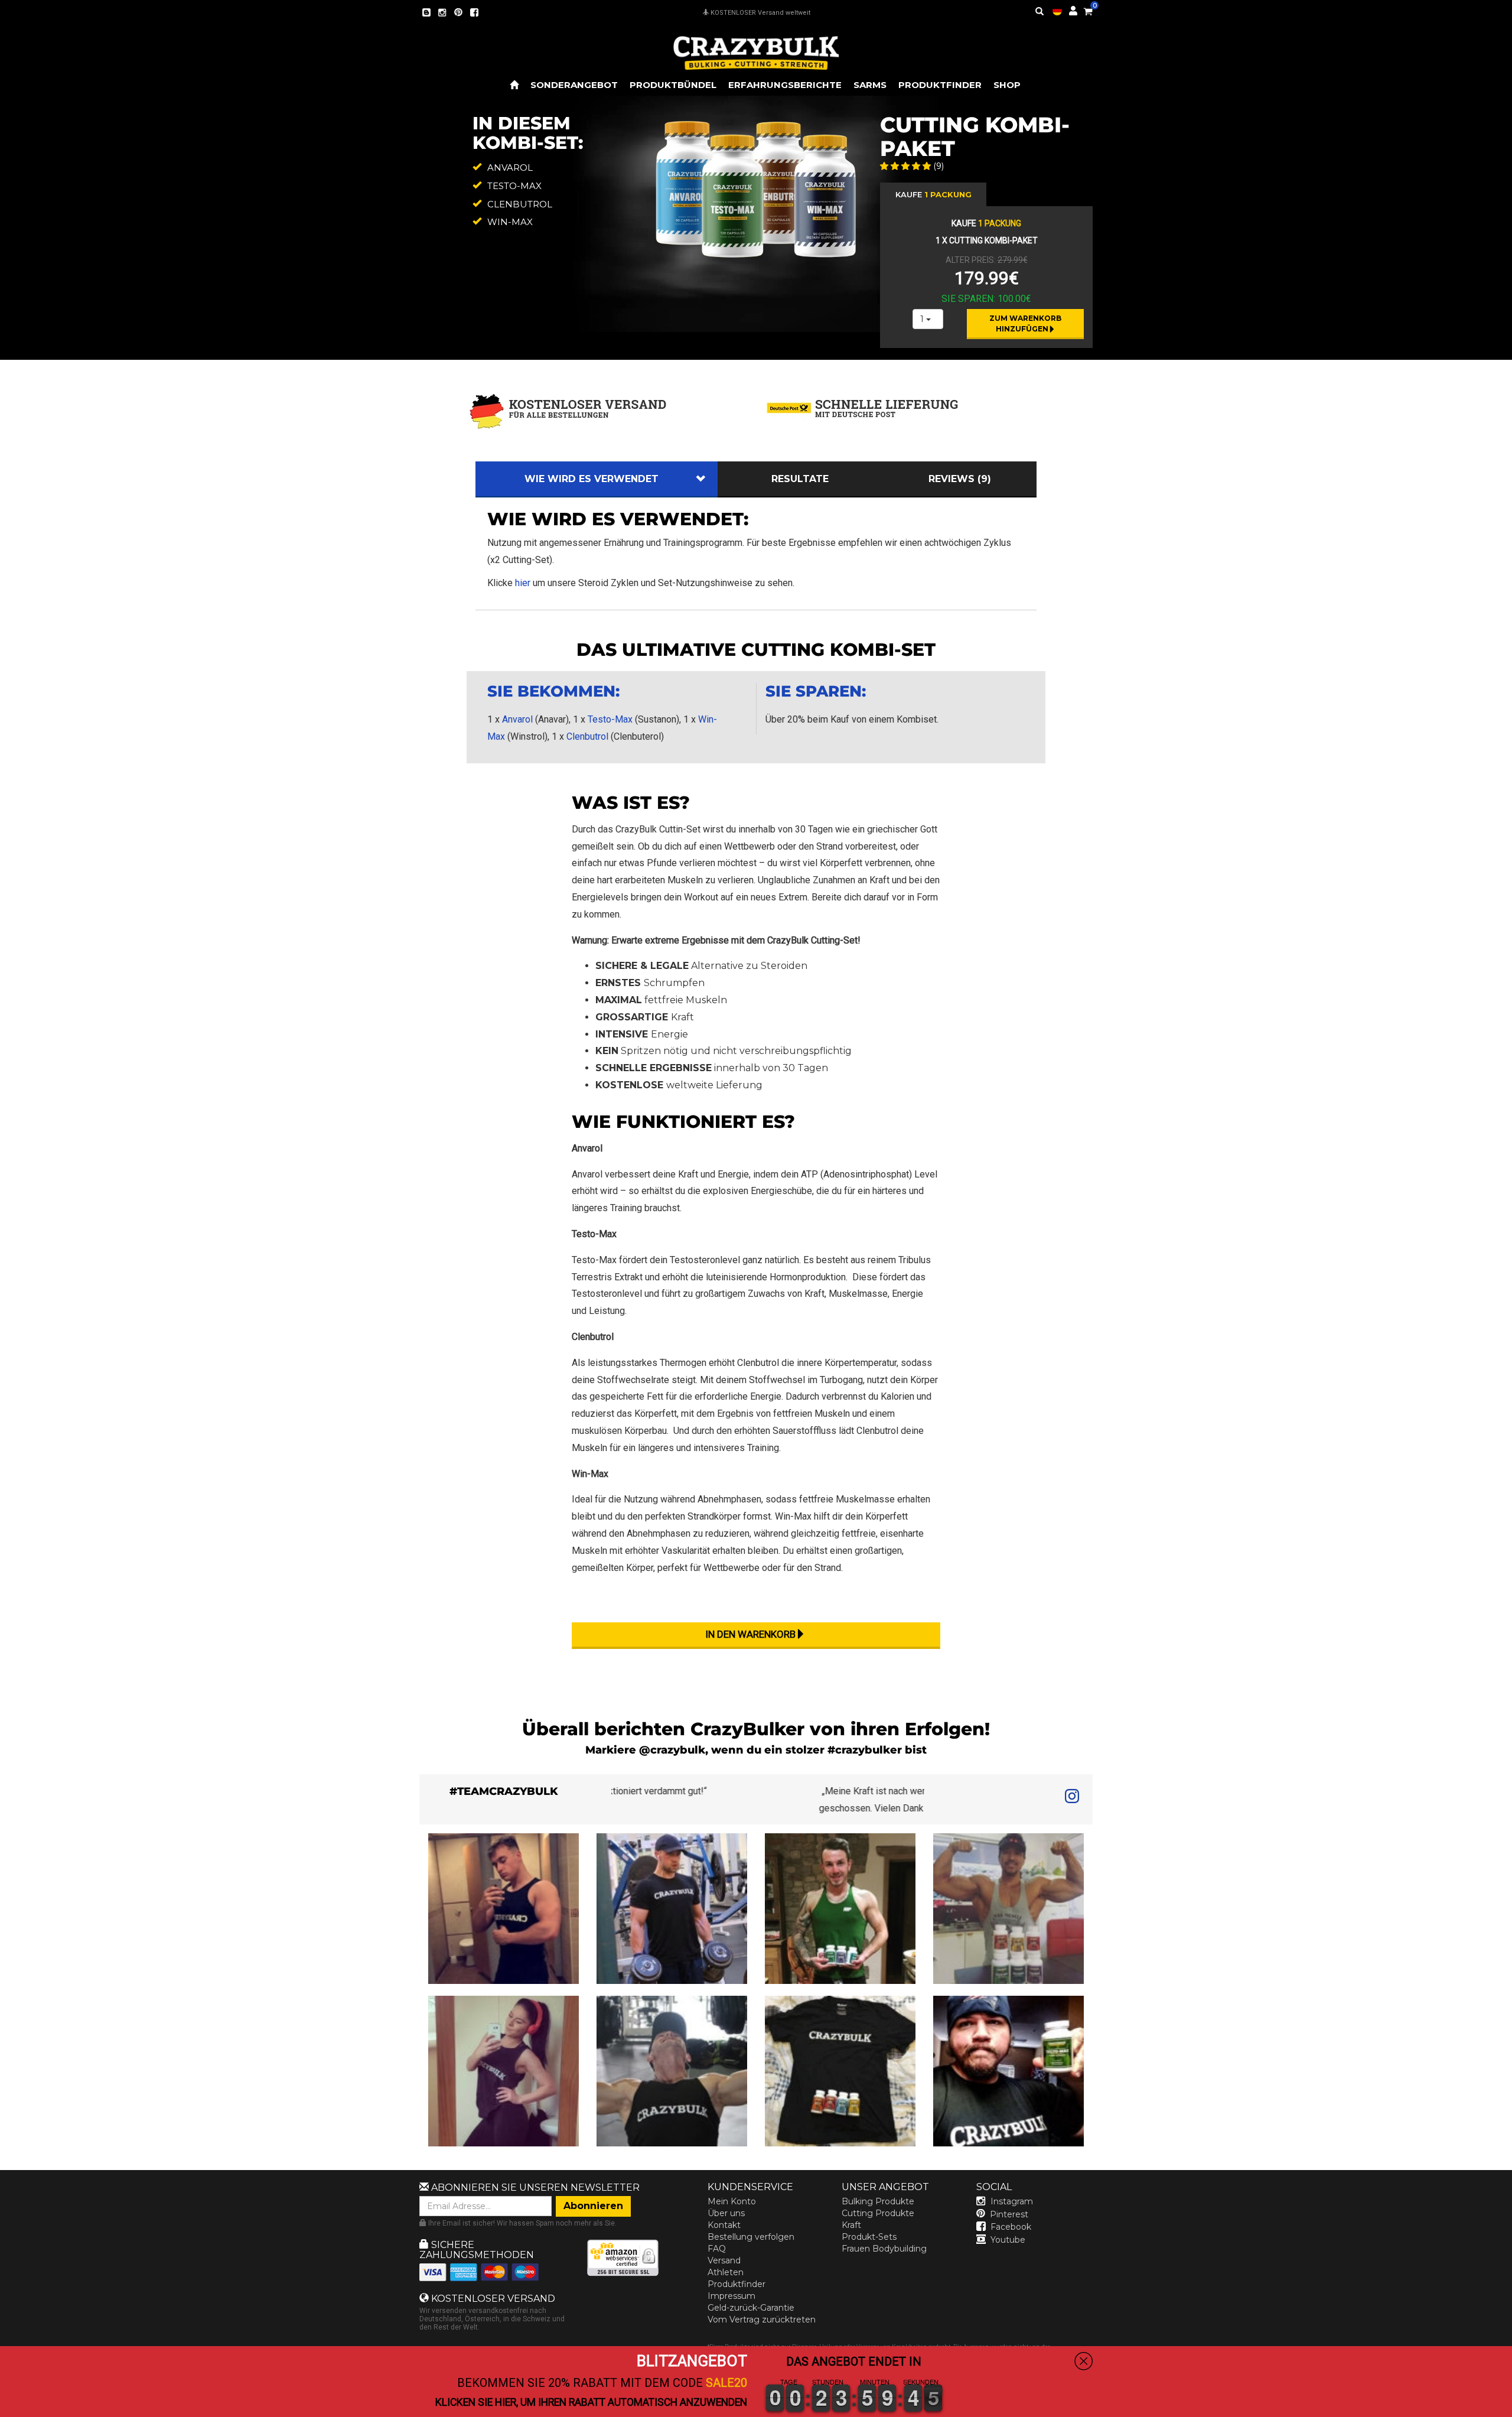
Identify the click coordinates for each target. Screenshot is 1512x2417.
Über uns (726, 2213)
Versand (724, 2260)
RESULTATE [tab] (800, 479)
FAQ (717, 2249)
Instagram (1012, 2201)
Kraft (851, 2225)
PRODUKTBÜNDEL (673, 85)
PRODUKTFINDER (940, 85)
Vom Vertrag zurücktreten (762, 2320)
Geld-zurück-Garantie (751, 2308)
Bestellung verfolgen (751, 2237)
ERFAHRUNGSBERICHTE (785, 85)
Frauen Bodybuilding (884, 2249)
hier (523, 583)
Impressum (731, 2296)
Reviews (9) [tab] (960, 479)
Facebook (1011, 2227)
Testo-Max (610, 719)
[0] (1088, 9)
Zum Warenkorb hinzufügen (1026, 323)
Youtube (1008, 2240)
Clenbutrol (587, 736)
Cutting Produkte (878, 2213)
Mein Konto (732, 2201)
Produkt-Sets (869, 2237)
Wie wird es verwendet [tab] (592, 479)
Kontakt (724, 2225)
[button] (1511, 2409)
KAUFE (933, 194)
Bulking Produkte (878, 2201)
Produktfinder (737, 2284)
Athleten (726, 2272)
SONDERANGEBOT (574, 85)
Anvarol (517, 719)
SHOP (1007, 85)
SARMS (870, 85)
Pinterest (1009, 2214)
